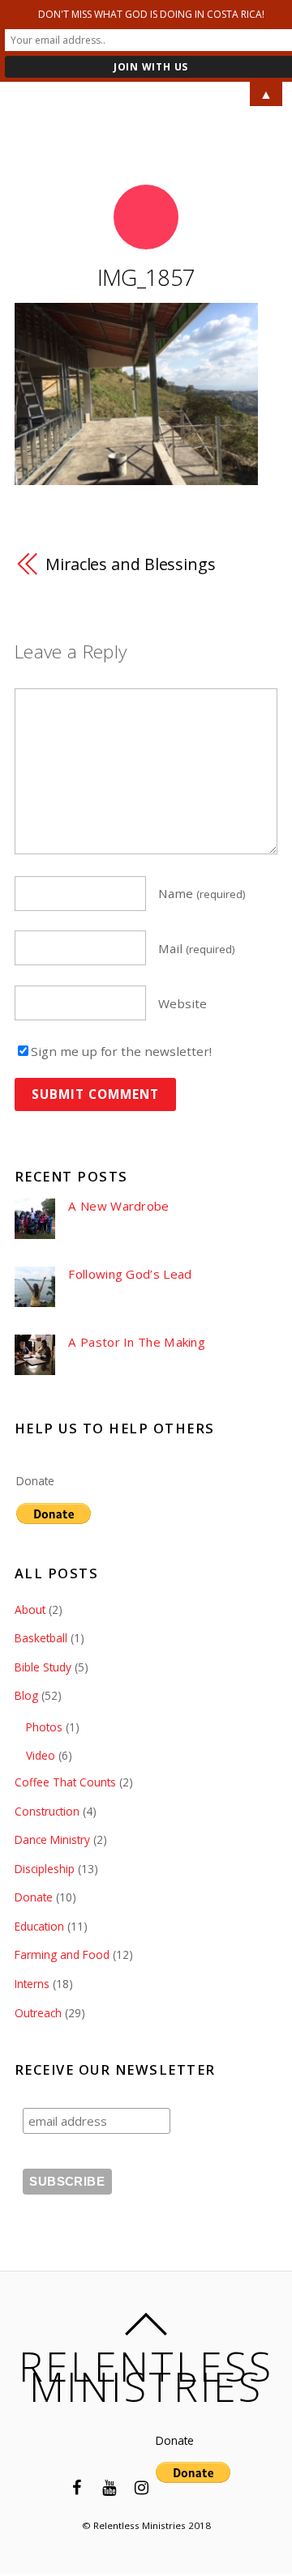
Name (202, 893)
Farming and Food (62, 1954)
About (30, 1609)
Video (41, 1755)
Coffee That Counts (65, 1782)
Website (182, 1003)
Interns (32, 1984)
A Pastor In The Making (137, 1342)
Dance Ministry (52, 1839)
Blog (26, 1695)
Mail (197, 948)
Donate (35, 1481)
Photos (44, 1727)
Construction (47, 1811)
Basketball (41, 1638)
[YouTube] (109, 2487)
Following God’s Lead (130, 1274)
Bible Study (43, 1667)
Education (39, 1926)
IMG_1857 (146, 277)
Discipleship (45, 1869)
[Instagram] (141, 2487)
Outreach (38, 2013)
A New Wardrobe (118, 1206)
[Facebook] (76, 2487)
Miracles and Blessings (131, 564)
